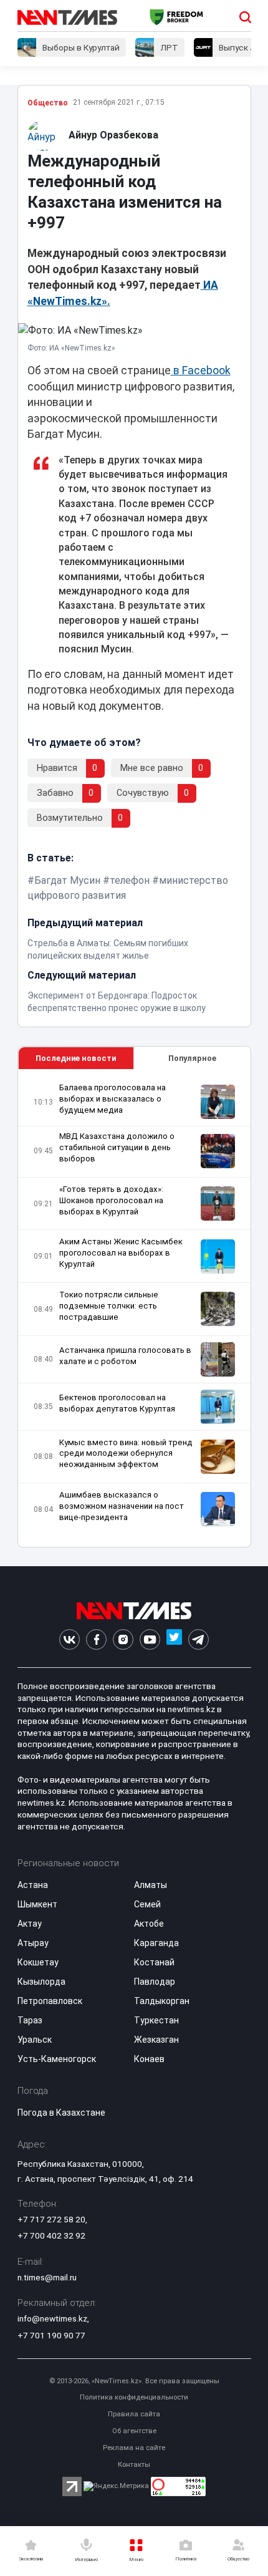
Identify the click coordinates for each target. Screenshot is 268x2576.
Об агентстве (134, 2431)
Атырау (33, 1943)
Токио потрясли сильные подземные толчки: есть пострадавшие (109, 1306)
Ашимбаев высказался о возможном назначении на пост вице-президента (122, 1506)
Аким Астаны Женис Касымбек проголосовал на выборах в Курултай (121, 1253)
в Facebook (201, 370)
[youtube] (150, 1639)
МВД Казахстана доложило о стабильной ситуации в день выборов (117, 1147)
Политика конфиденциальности (134, 2397)
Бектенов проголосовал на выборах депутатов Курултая (117, 1403)
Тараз (30, 2020)
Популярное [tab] (192, 1058)
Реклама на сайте (134, 2448)
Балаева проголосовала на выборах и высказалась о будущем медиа (112, 1099)
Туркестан (156, 2020)
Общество (48, 103)
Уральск (35, 2040)
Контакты (134, 2465)
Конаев (149, 2059)
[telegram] (199, 1639)
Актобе (149, 1924)
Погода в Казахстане (61, 2113)
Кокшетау (38, 1962)
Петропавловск (50, 2001)
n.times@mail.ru (47, 2277)
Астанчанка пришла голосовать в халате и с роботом (125, 1356)
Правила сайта (134, 2414)
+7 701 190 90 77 (51, 2335)
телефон (130, 880)
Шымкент (37, 1904)
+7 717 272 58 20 (51, 2219)
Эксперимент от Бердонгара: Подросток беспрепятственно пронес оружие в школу (117, 1002)
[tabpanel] (134, 1308)
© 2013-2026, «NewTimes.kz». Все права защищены (134, 2381)
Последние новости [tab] (76, 1058)
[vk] (69, 1639)
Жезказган (156, 2040)
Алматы (151, 1885)
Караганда (156, 1943)
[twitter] (174, 1639)
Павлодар (155, 1982)
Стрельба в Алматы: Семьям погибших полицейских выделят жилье (108, 949)
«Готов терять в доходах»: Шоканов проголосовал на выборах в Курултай (111, 1200)
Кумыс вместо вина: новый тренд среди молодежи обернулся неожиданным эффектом (126, 1454)
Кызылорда (41, 1982)
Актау (30, 1924)
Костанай (154, 1962)
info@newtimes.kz (52, 2318)
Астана (33, 1885)
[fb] (96, 1639)
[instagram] (123, 1639)
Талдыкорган (162, 2001)
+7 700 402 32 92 (51, 2235)
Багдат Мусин (67, 880)
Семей (147, 1904)
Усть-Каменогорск (57, 2059)
